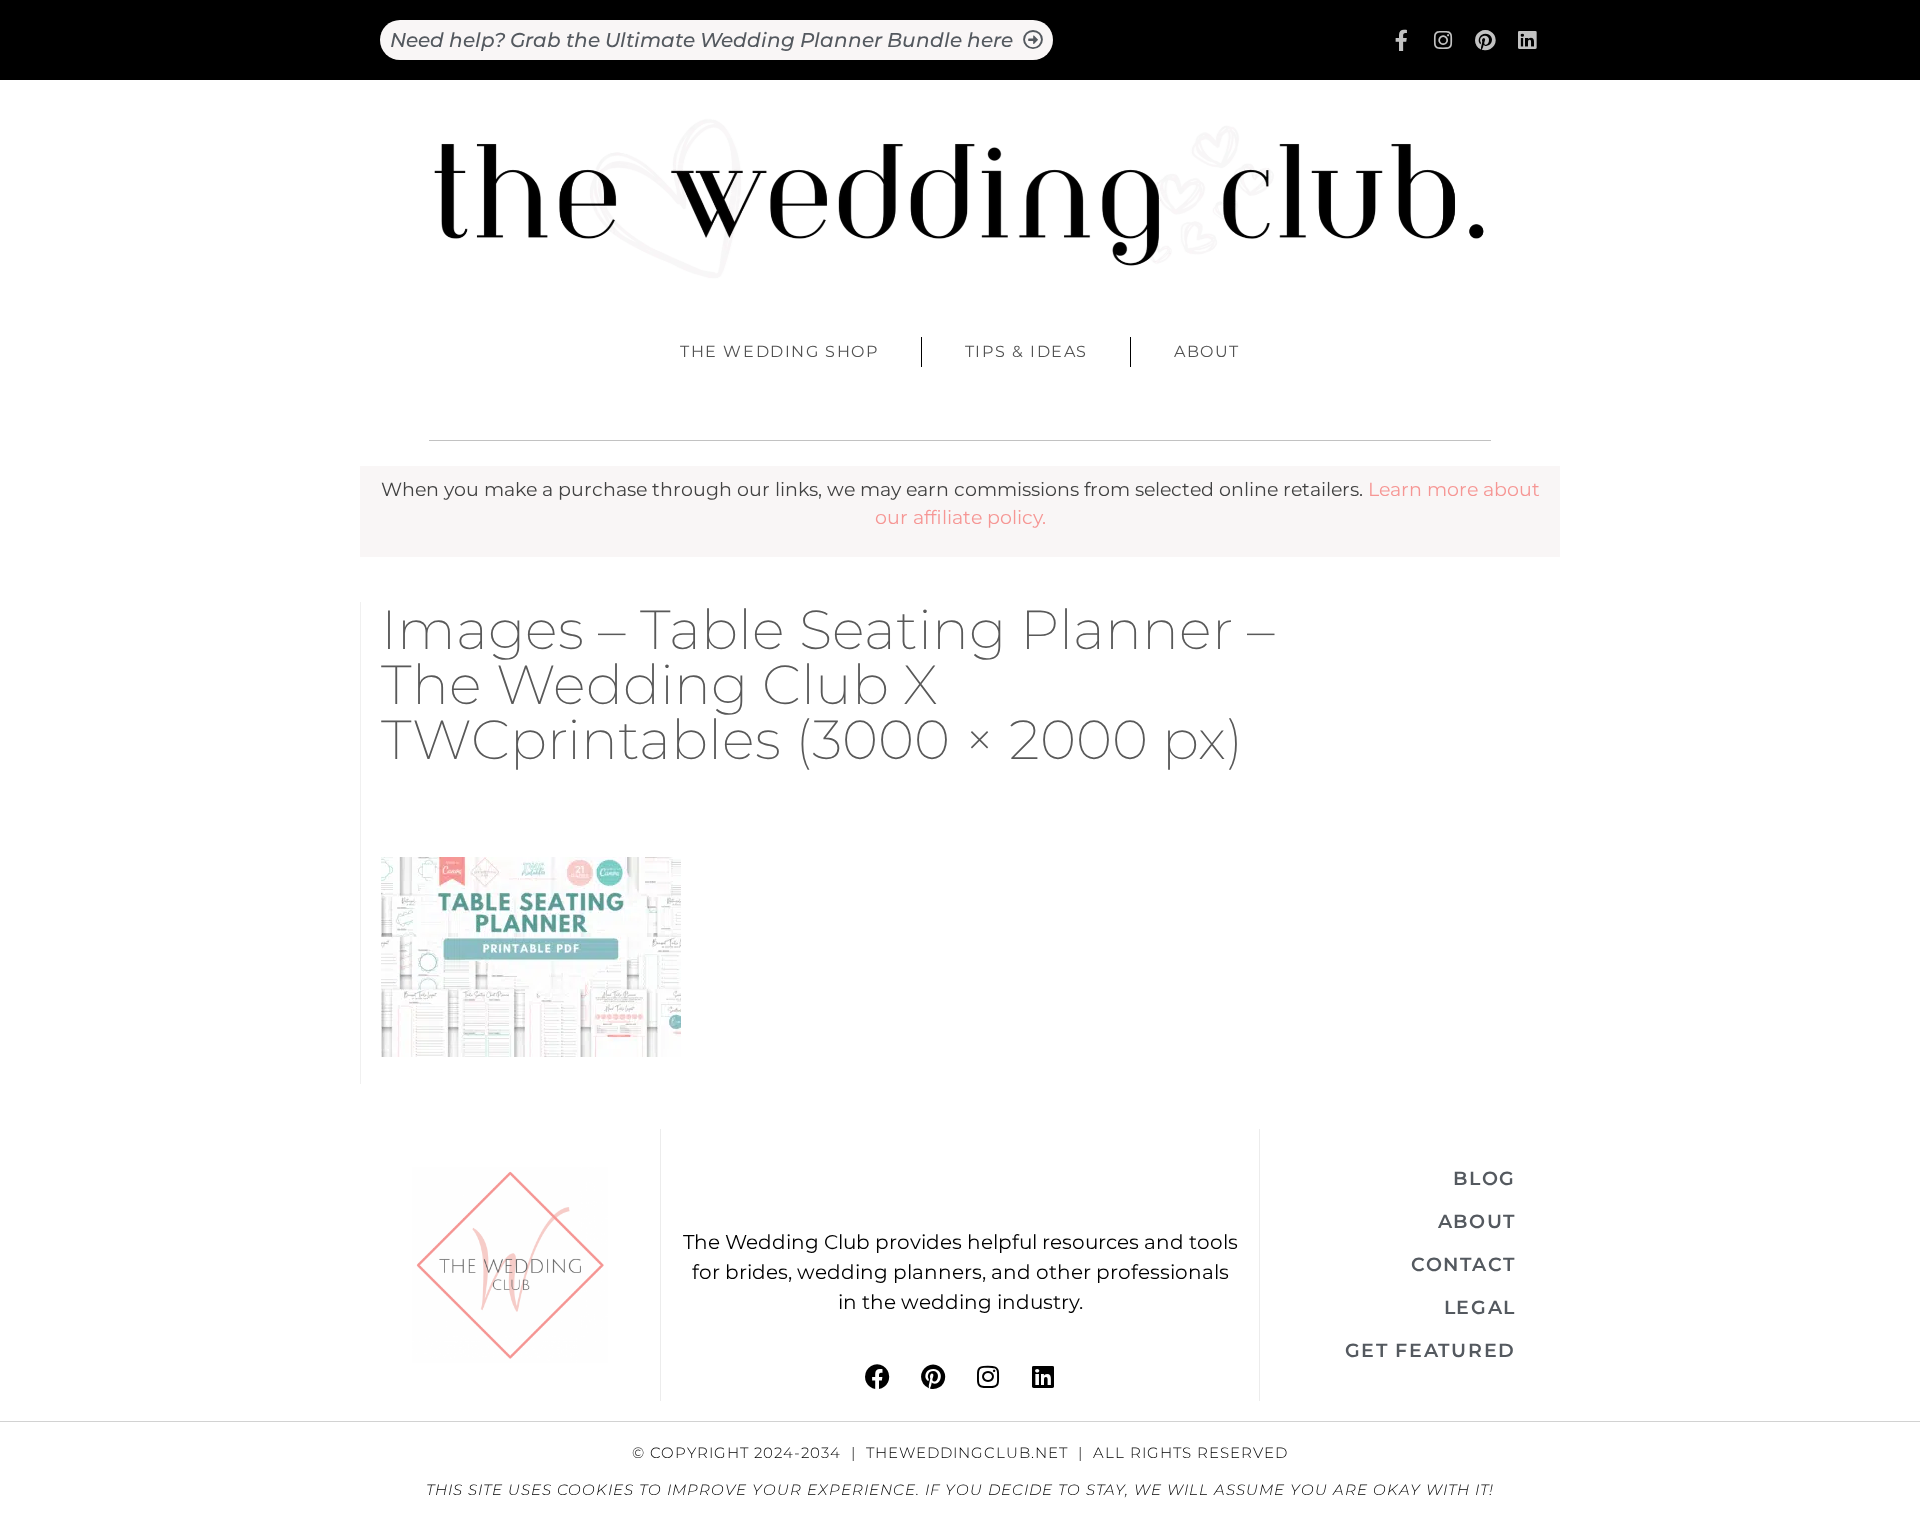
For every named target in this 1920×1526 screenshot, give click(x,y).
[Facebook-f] (1401, 40)
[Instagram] (1443, 40)
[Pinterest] (1485, 40)
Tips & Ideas (1026, 351)
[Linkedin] (1527, 40)
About (1207, 351)
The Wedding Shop (779, 351)
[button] (1484, 1178)
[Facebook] (878, 1376)
